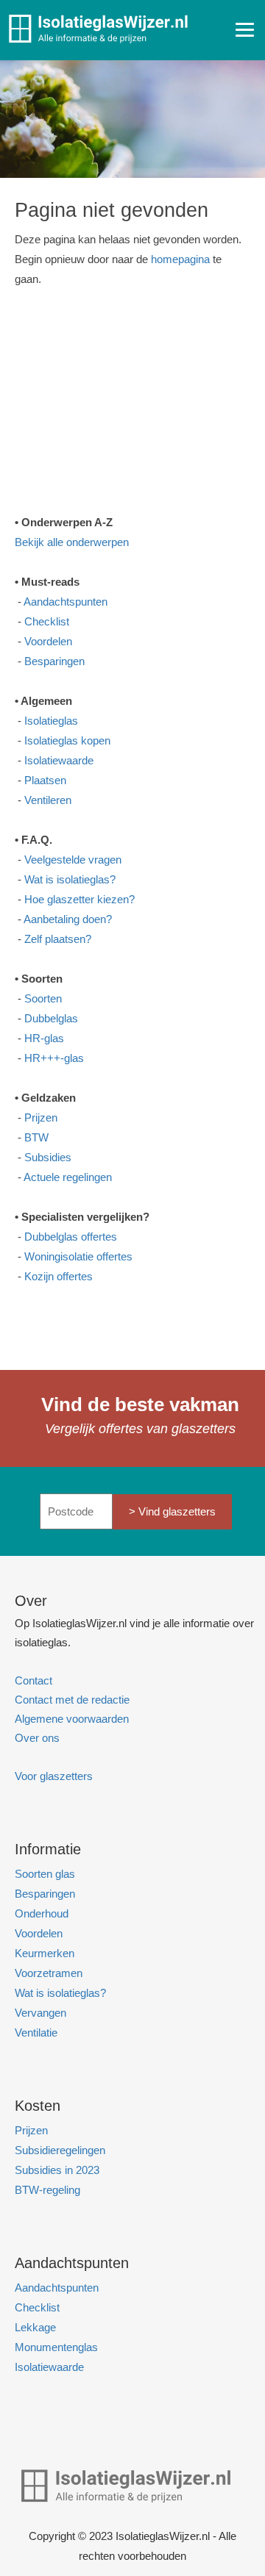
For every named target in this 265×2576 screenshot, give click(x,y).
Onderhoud (42, 1913)
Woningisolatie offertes (78, 1256)
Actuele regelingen (68, 1177)
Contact (33, 1680)
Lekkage (35, 2327)
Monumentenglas (56, 2347)
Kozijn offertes (59, 1276)
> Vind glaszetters (172, 1511)
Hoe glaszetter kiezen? (79, 899)
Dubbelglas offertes (71, 1237)
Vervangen (40, 2013)
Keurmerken (45, 1953)
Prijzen (41, 1117)
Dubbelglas (51, 1018)
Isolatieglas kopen (67, 740)
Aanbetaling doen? (68, 919)
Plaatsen (45, 780)
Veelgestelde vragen (73, 860)
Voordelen (48, 641)
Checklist (47, 621)
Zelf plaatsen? (58, 939)
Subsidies (48, 1157)
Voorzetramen (49, 1973)
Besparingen (54, 661)
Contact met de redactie (72, 1700)
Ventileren (48, 800)
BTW (36, 1137)
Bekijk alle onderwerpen (72, 542)
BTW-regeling (47, 2190)
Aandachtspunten (66, 602)
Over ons (37, 1738)
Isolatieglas (51, 721)
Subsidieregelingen (60, 2150)
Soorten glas (45, 1874)
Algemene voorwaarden (72, 1719)
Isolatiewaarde (59, 760)
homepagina (180, 259)
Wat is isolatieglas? (70, 879)
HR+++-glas (54, 1058)
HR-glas (44, 1038)
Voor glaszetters (54, 1776)
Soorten (43, 998)
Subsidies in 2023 (57, 2170)
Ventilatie (36, 2033)
